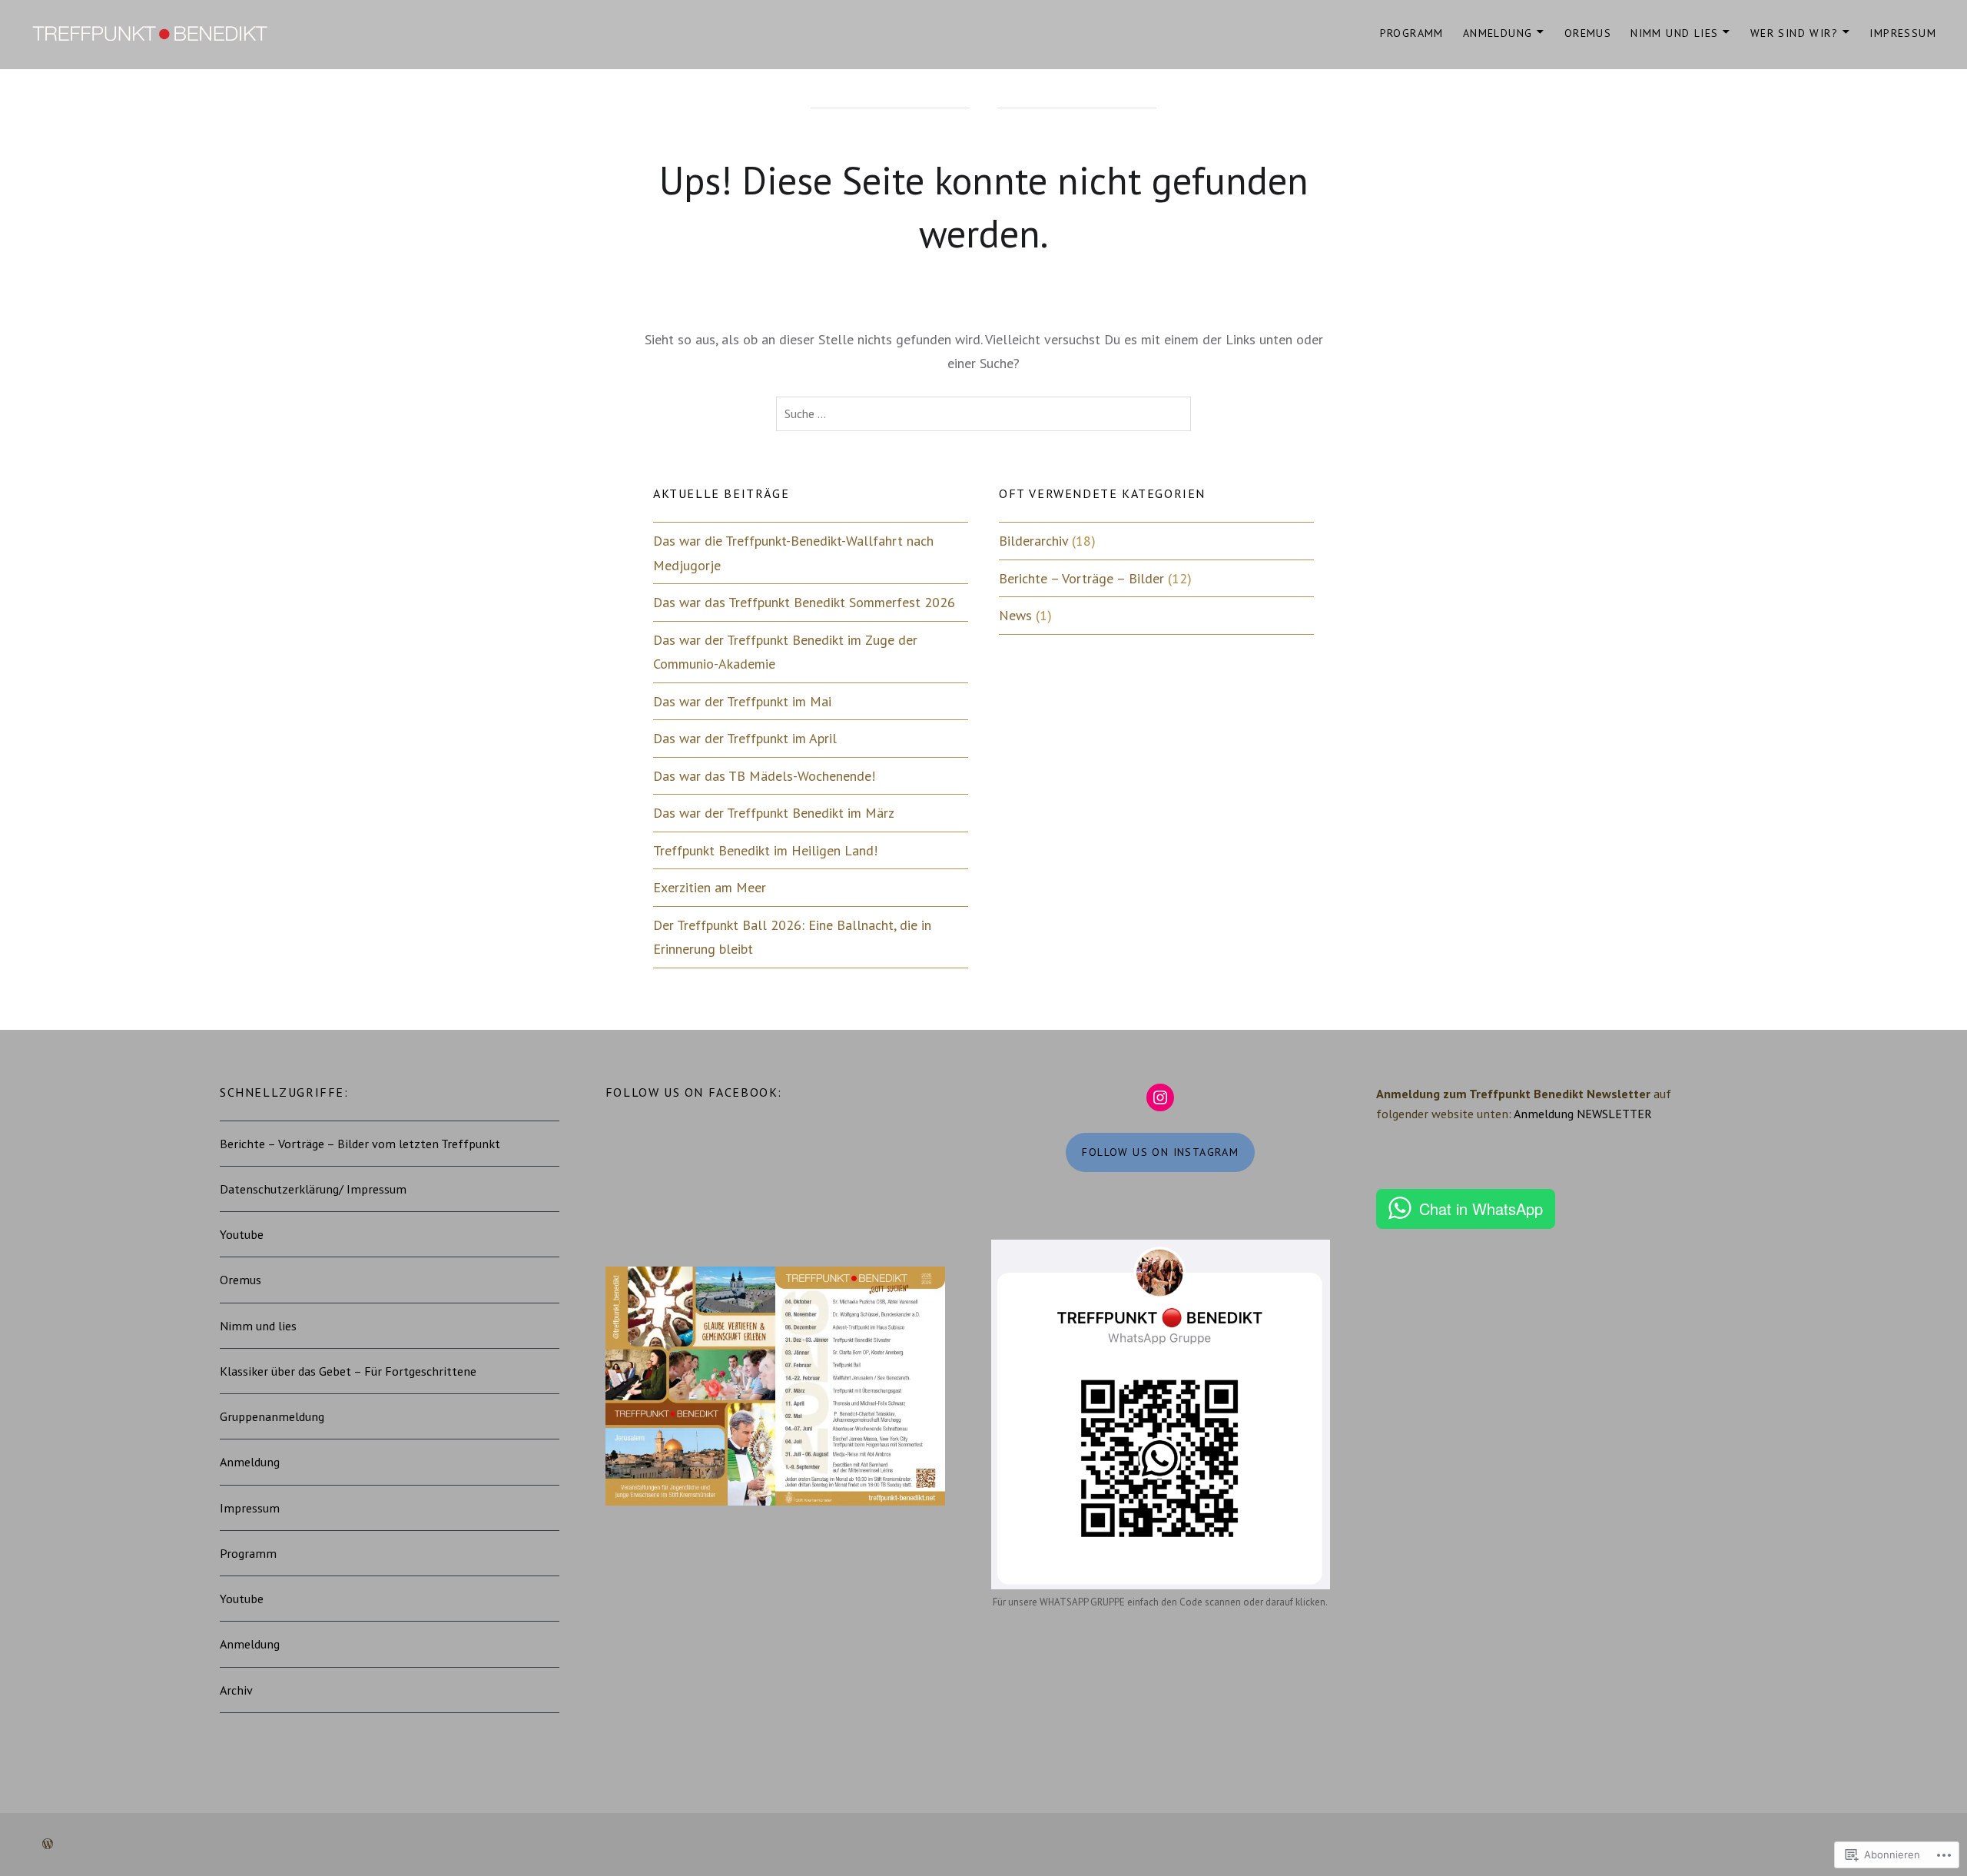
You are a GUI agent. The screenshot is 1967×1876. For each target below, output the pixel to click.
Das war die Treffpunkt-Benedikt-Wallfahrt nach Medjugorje (793, 553)
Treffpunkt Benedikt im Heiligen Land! (765, 850)
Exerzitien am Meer (710, 887)
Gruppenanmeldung (272, 1416)
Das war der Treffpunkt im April (745, 738)
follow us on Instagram (1160, 1152)
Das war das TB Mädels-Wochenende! (764, 776)
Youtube (242, 1234)
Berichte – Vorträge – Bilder (1081, 578)
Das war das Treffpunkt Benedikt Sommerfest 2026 (804, 602)
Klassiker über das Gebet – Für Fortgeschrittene (348, 1371)
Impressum (1903, 33)
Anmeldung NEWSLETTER (1583, 1114)
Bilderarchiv (1033, 541)
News (1015, 615)
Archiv (236, 1690)
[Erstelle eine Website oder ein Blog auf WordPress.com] (48, 1844)
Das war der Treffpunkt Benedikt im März (774, 813)
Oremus (1588, 33)
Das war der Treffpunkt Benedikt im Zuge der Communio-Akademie (785, 652)
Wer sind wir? (1794, 33)
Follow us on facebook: (694, 1092)
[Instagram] (1160, 1097)
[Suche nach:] (983, 414)
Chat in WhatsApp (1481, 1209)
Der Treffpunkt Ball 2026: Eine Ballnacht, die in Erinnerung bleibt (792, 937)
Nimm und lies (1674, 33)
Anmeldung (1498, 33)
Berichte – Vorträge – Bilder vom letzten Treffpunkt (360, 1144)
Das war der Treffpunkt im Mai (742, 701)
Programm (1412, 33)
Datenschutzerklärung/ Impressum (313, 1189)
